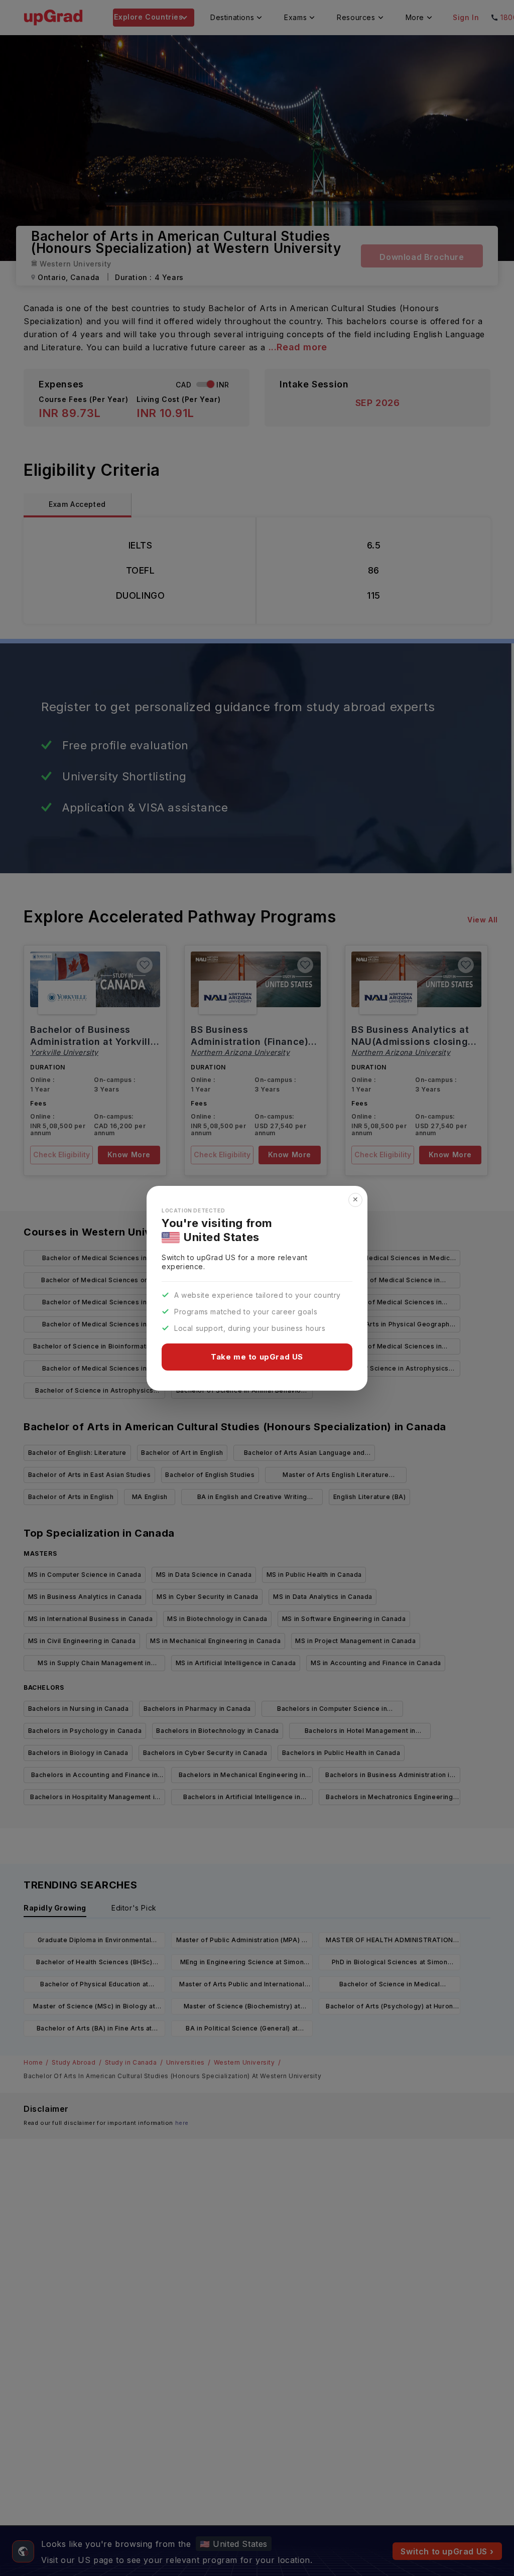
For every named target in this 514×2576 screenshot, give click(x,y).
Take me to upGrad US (257, 1357)
